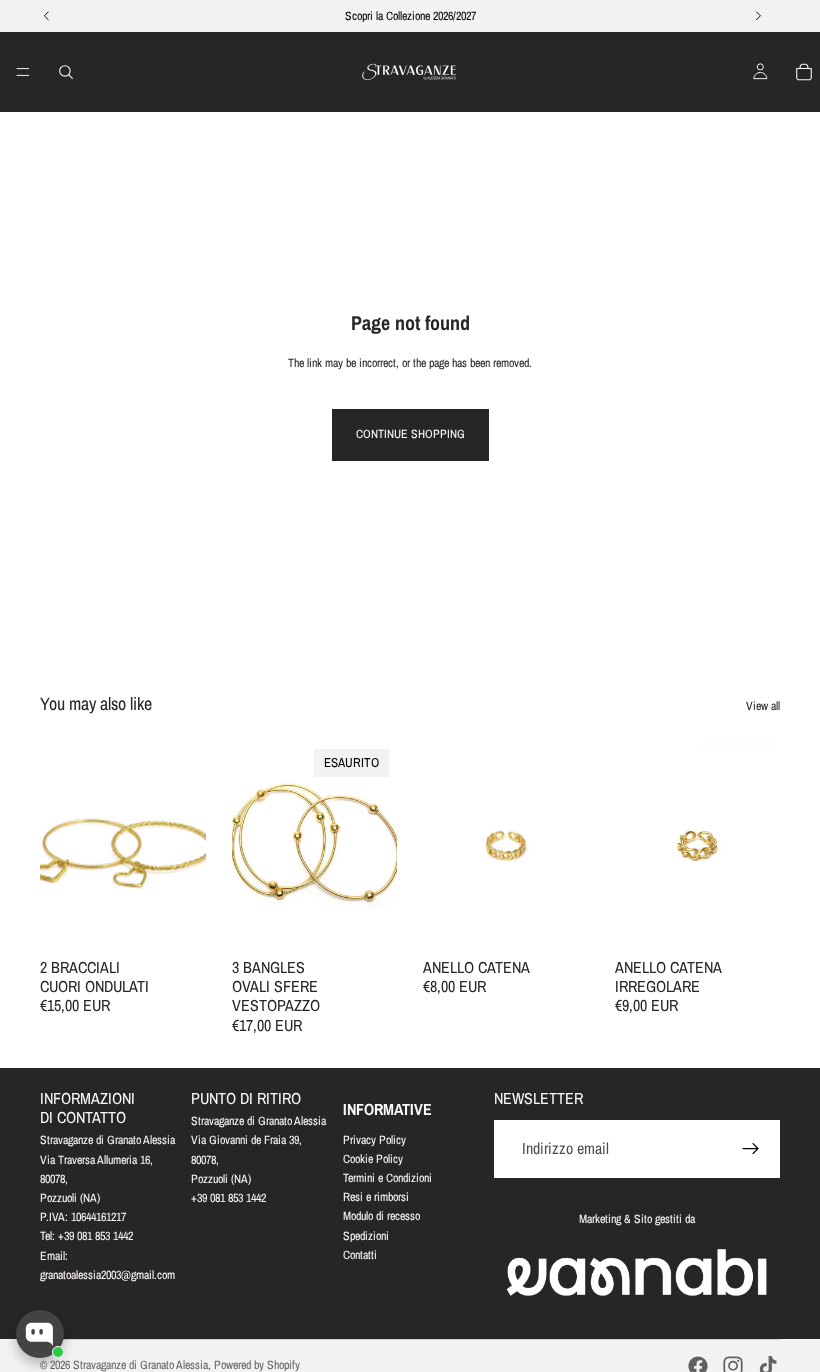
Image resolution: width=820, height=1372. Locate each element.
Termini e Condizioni (387, 1178)
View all (763, 706)
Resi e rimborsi (376, 1198)
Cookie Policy (373, 1159)
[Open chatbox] (40, 1334)
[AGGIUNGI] (175, 917)
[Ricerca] (66, 72)
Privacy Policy (374, 1140)
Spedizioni (366, 1236)
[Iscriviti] (751, 1150)
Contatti (360, 1255)
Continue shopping (410, 434)
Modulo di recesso (381, 1217)
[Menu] (23, 72)
